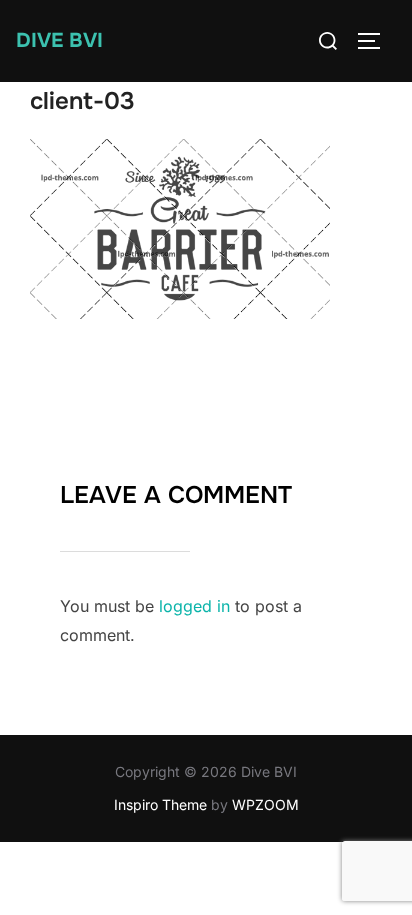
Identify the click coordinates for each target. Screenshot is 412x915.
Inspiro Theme (160, 804)
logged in (194, 606)
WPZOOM (265, 804)
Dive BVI (59, 40)
